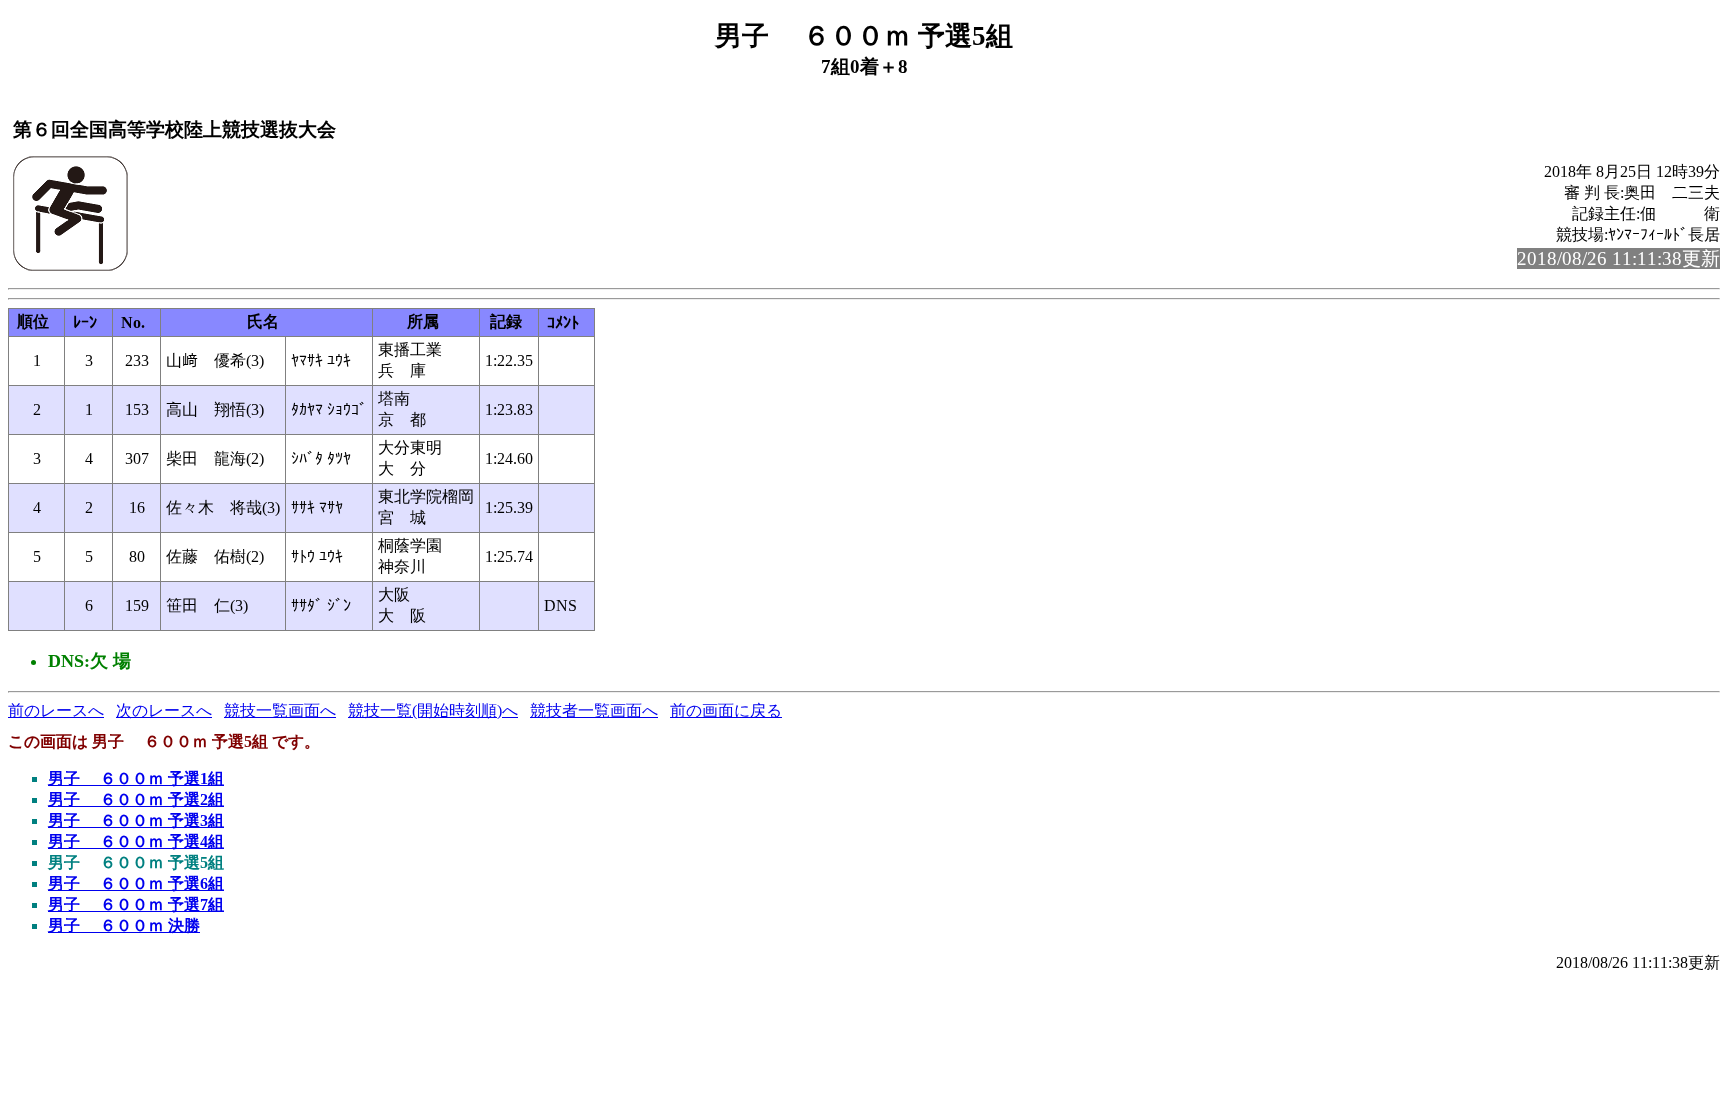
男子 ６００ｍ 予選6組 (136, 883)
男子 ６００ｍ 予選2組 (136, 799)
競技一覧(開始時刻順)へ (433, 710)
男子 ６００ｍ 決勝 (124, 925)
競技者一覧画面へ (594, 710)
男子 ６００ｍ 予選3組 (136, 820)
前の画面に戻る (726, 710)
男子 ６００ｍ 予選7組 (136, 904)
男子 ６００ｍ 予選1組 (136, 778)
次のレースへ (164, 710)
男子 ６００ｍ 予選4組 (136, 841)
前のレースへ (56, 710)
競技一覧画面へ (280, 710)
